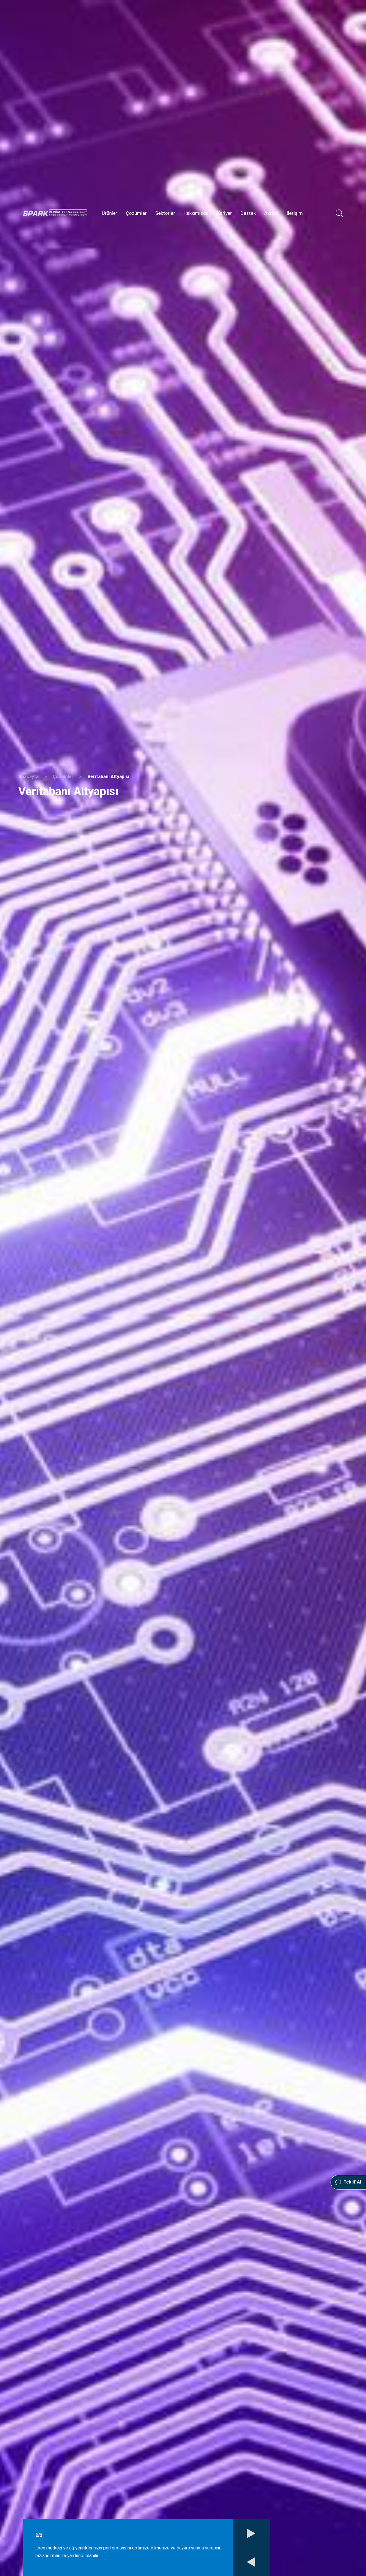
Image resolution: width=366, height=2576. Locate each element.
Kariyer (224, 213)
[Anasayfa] (55, 213)
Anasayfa (28, 777)
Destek (248, 213)
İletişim (295, 213)
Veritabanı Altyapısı (108, 777)
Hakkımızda (196, 213)
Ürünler (110, 213)
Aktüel (271, 213)
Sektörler (165, 213)
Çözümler (136, 213)
